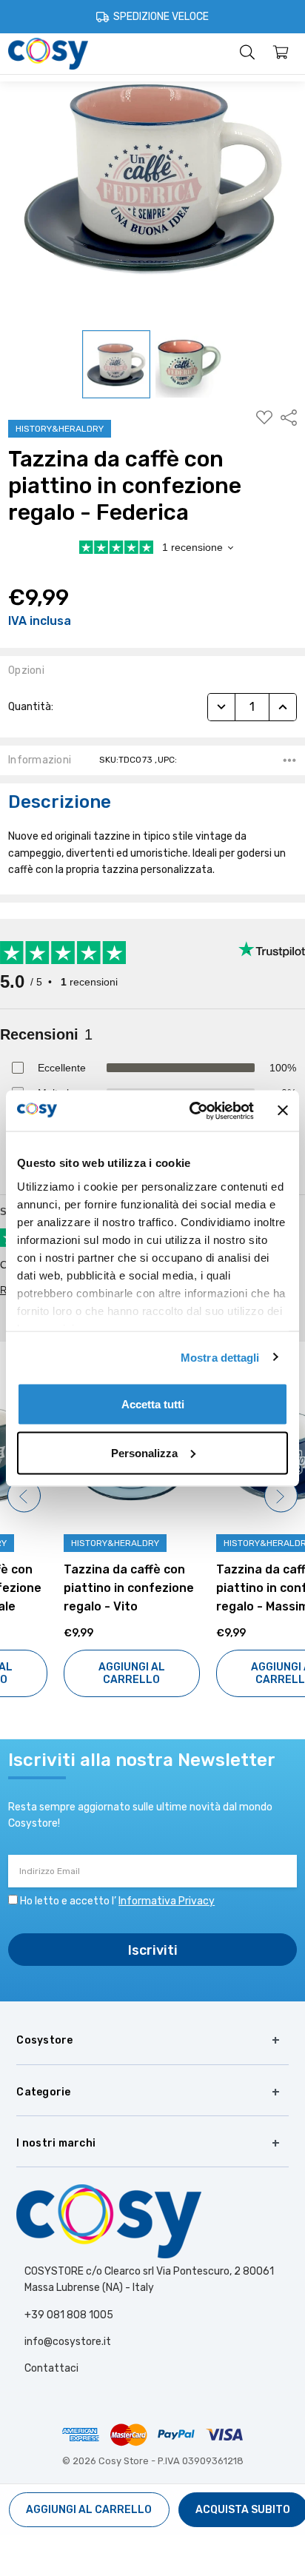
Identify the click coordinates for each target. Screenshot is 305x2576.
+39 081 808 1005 (69, 2315)
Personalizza (144, 1452)
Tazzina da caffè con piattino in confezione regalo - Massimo (226, 1588)
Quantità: (31, 707)
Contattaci (51, 2368)
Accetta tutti (153, 1404)
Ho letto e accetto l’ (117, 1901)
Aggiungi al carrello (76, 1673)
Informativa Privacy (167, 1901)
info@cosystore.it (68, 2342)
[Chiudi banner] (283, 1111)
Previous (24, 1496)
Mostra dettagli (220, 1357)
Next (281, 1496)
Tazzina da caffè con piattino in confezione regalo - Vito (73, 1588)
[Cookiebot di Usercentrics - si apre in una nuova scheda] (192, 1111)
